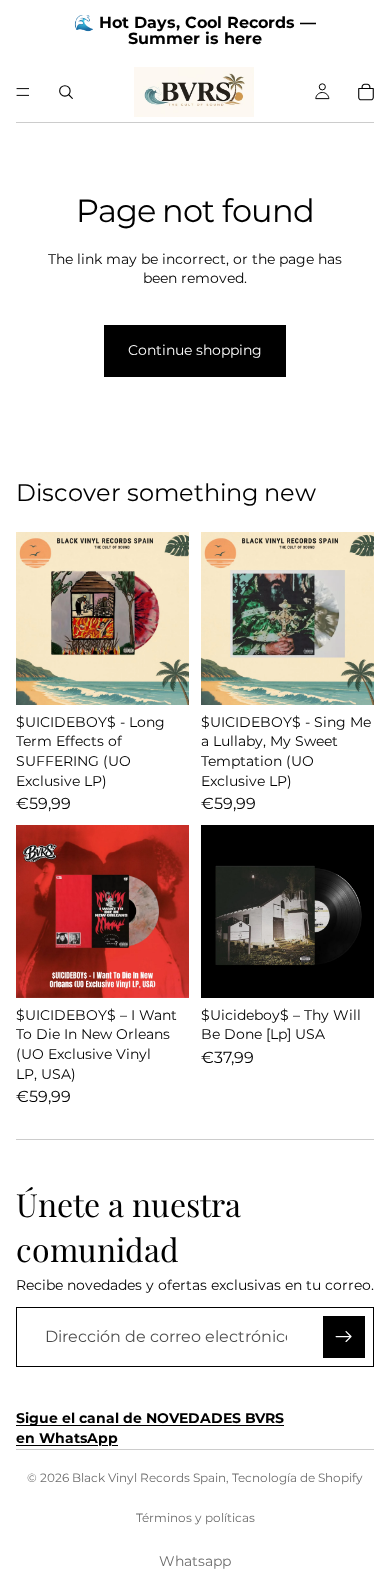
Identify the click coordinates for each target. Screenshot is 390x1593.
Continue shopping (195, 350)
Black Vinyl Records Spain (149, 1477)
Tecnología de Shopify (297, 1477)
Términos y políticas (195, 1517)
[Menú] (23, 92)
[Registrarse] (344, 1337)
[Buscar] (66, 92)
